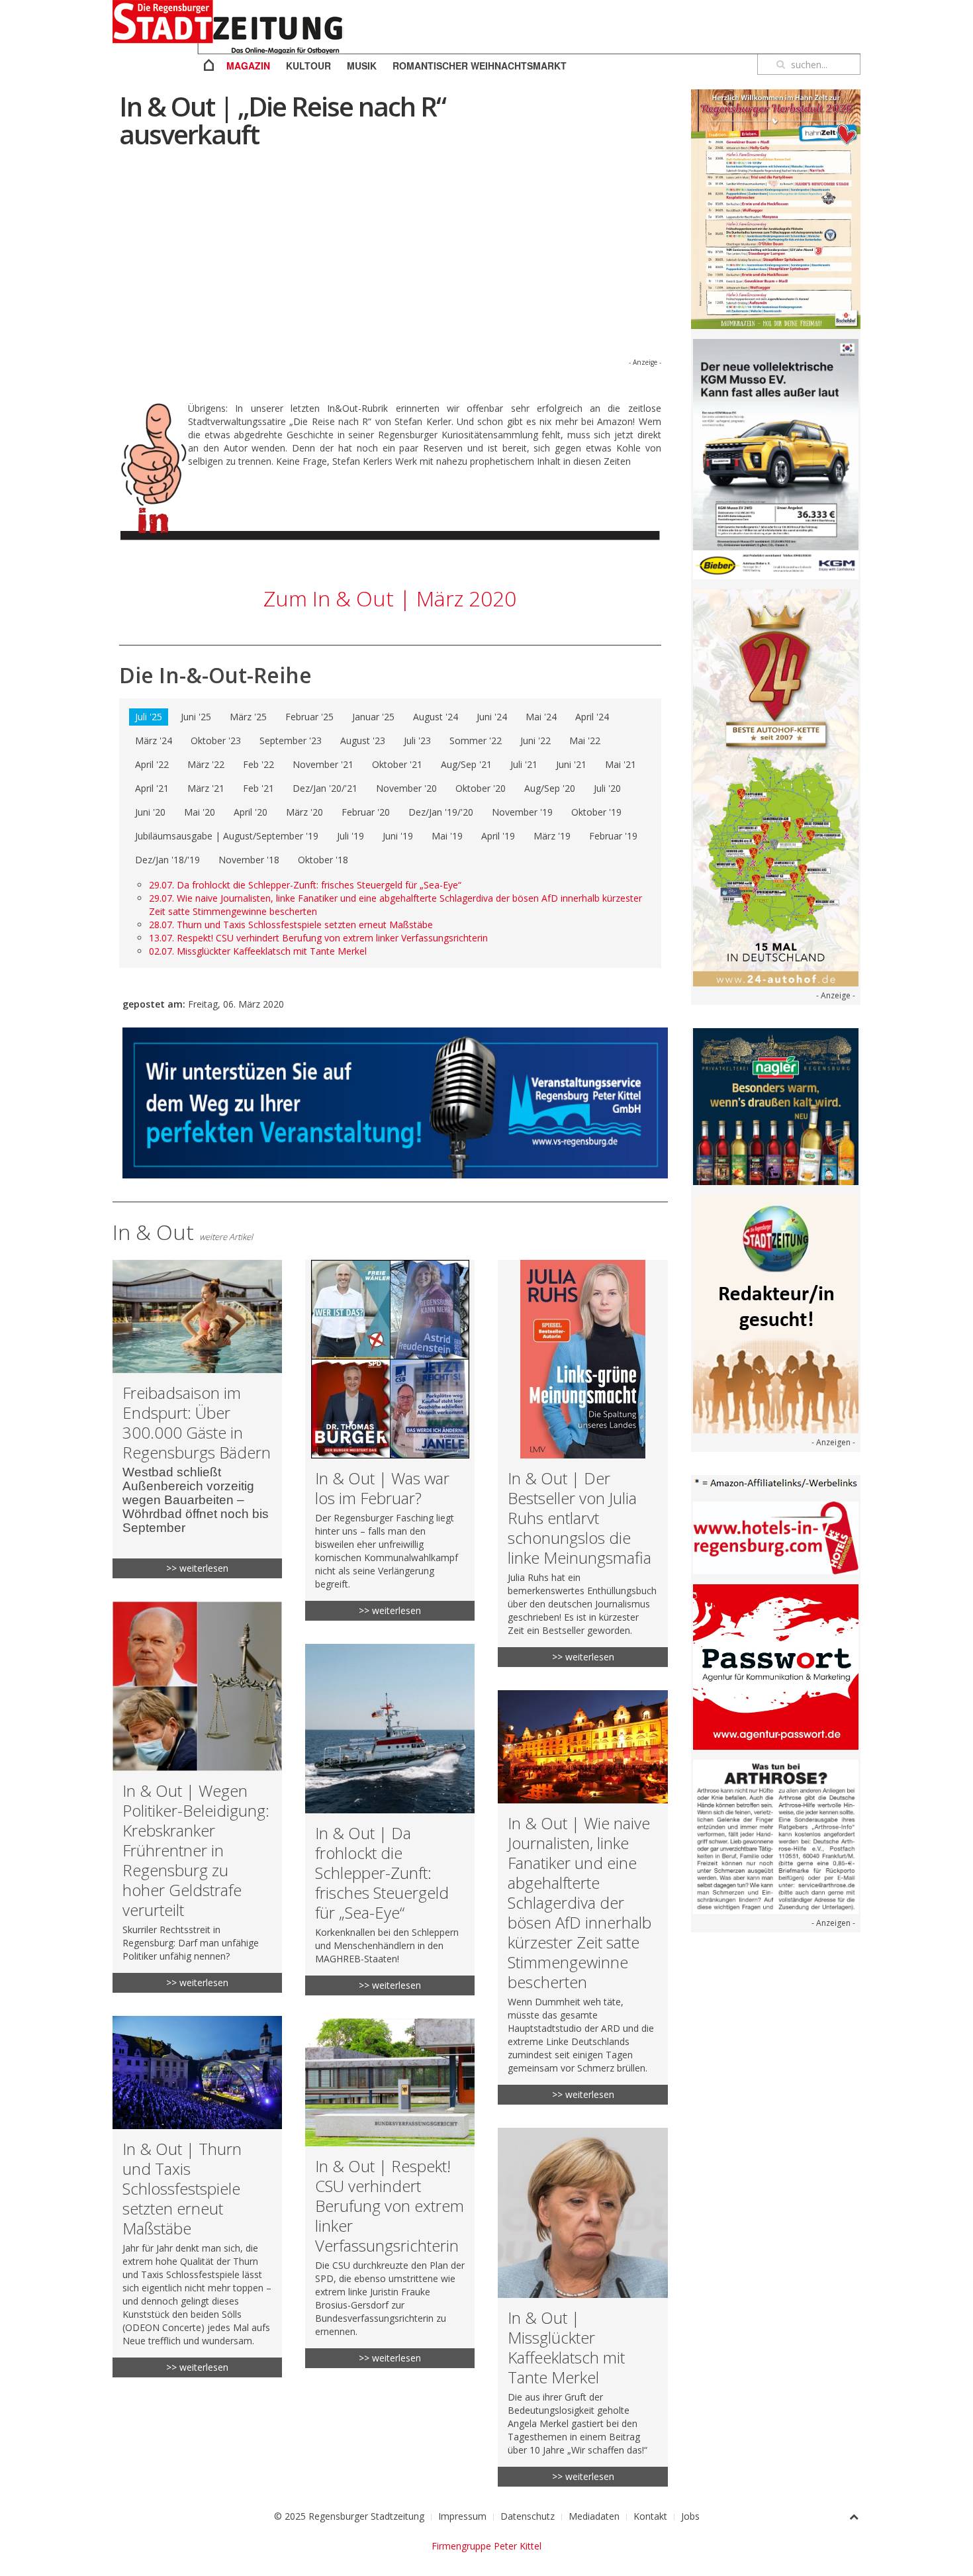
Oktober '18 (323, 860)
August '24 (436, 717)
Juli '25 (149, 717)
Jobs (690, 2516)
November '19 (522, 812)
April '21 (152, 788)
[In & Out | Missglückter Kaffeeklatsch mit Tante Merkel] (582, 2307)
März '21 (206, 788)
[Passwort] (776, 1666)
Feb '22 (258, 764)
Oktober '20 (481, 788)
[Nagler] (776, 1105)
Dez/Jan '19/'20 (441, 812)
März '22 (206, 764)
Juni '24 (492, 717)
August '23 (363, 740)
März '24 (154, 740)
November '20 (406, 788)
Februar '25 (309, 717)
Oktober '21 (397, 764)
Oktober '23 (216, 740)
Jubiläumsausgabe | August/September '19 (227, 836)
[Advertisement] (390, 263)
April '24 (592, 717)
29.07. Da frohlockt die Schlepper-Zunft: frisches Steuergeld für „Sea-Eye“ (305, 885)
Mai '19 (447, 836)
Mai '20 (200, 812)
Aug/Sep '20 (550, 788)
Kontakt (650, 2516)
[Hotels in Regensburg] (776, 1537)
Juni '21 (571, 764)
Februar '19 (613, 836)
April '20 (251, 812)
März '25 (248, 717)
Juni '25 (196, 717)
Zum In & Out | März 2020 (390, 598)
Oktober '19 (596, 812)
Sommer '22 (476, 740)
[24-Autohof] (776, 787)
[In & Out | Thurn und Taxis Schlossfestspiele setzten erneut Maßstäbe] (197, 2197)
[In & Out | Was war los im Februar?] (390, 1440)
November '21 (323, 764)
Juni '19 (398, 836)
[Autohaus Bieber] (776, 458)
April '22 (152, 764)
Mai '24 (541, 717)
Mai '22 (585, 740)
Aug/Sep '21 (466, 764)
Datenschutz (528, 2516)
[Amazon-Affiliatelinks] (776, 1482)
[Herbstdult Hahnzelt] (776, 208)
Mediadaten (594, 2516)
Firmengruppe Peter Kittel (486, 2546)
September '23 (291, 740)
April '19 (498, 836)
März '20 (304, 812)
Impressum (462, 2516)
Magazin (248, 66)
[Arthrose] (776, 1836)
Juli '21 (524, 764)
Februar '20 (366, 812)
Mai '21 (621, 764)
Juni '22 (535, 740)
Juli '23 (417, 740)
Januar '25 (373, 717)
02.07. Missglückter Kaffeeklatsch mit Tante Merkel (258, 951)
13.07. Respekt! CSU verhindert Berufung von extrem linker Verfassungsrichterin (318, 938)
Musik (362, 66)
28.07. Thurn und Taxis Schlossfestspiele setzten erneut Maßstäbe (291, 925)
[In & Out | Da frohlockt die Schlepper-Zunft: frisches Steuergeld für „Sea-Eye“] (390, 1820)
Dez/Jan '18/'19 (167, 860)
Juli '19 (350, 836)
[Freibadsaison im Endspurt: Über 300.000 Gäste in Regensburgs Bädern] (197, 1419)
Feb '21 (258, 788)
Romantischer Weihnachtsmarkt (480, 66)
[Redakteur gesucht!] (776, 1312)
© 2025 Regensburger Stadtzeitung (349, 2516)
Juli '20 (607, 788)
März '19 (552, 836)
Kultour (308, 66)
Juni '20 (150, 812)
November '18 (249, 860)
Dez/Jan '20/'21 (325, 788)
